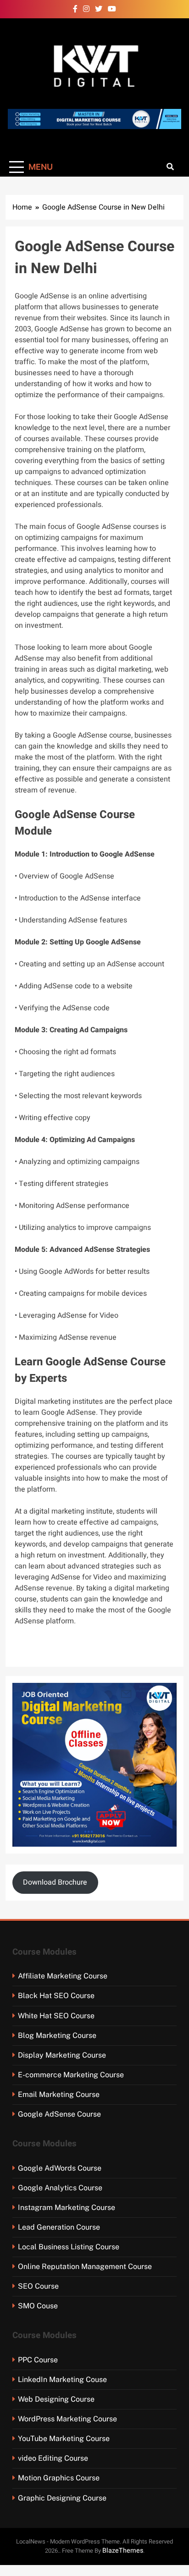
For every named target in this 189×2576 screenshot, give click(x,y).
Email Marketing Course (59, 2094)
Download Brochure (55, 1882)
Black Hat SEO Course (56, 1996)
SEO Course (38, 2286)
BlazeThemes (123, 2551)
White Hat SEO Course (56, 2016)
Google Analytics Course (60, 2188)
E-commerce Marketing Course (71, 2075)
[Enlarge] (165, 1695)
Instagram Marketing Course (67, 2207)
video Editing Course (53, 2458)
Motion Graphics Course (59, 2478)
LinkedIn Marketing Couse (62, 2379)
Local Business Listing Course (69, 2247)
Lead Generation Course (59, 2227)
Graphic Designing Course (62, 2498)
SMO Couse (38, 2306)
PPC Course (38, 2360)
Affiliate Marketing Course (63, 1976)
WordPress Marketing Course (67, 2419)
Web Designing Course (56, 2399)
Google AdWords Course (60, 2168)
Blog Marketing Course (57, 2035)
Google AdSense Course (59, 2114)
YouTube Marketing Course (64, 2439)
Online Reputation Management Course (85, 2266)
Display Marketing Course (62, 2055)
